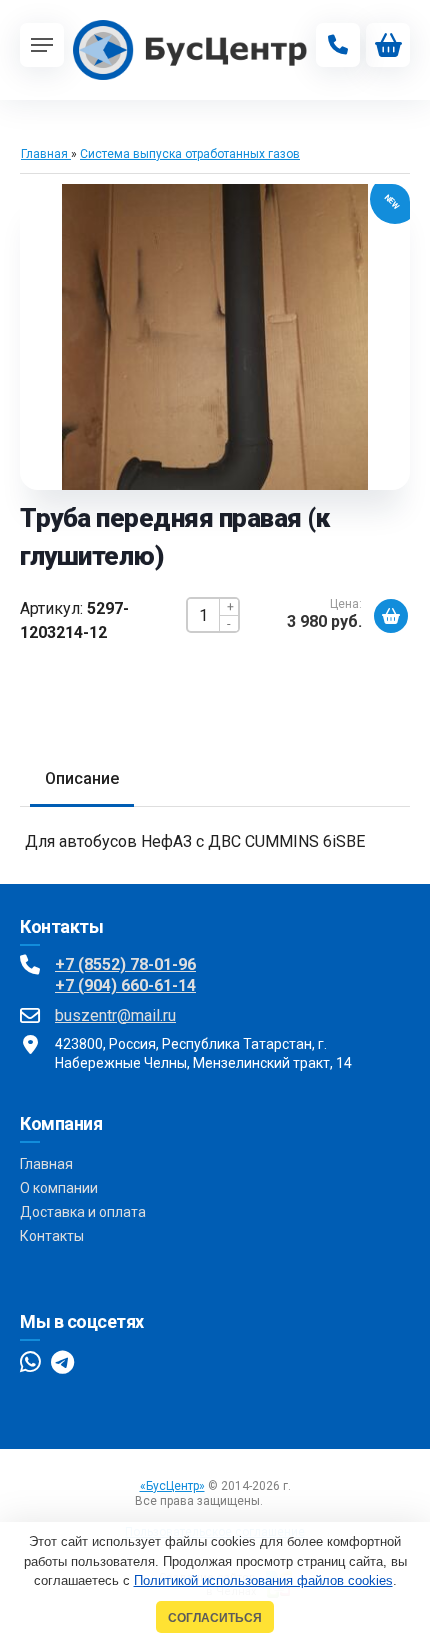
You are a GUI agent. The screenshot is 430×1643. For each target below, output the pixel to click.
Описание (82, 778)
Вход (280, 1501)
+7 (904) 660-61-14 (125, 985)
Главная (46, 1164)
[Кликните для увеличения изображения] (215, 337)
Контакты (52, 1236)
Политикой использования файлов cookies (263, 1580)
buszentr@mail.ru (115, 1015)
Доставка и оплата (83, 1212)
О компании (59, 1188)
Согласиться (215, 1617)
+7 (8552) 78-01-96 (125, 964)
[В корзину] (391, 616)
